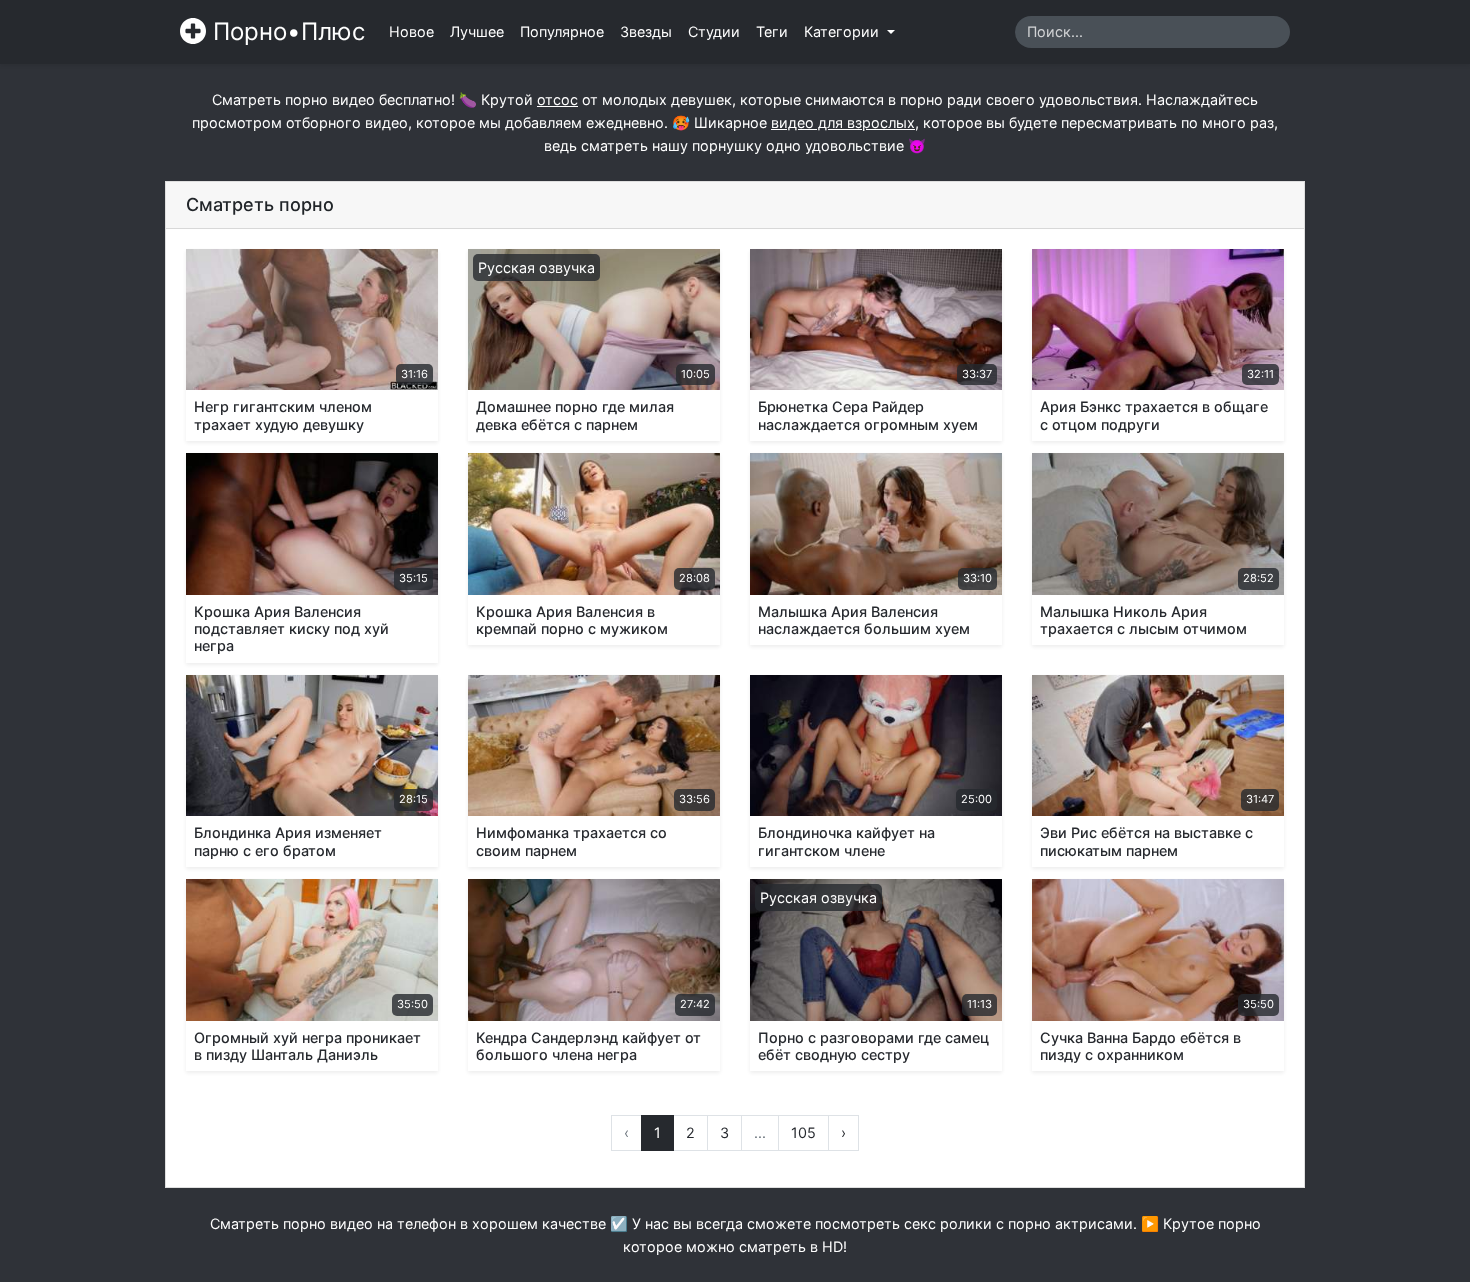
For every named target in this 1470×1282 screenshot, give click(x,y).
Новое (411, 31)
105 (803, 1132)
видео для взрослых (843, 122)
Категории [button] (843, 31)
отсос (557, 99)
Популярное (562, 31)
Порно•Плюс (285, 31)
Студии (714, 31)
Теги (772, 31)
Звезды (646, 31)
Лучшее (477, 31)
